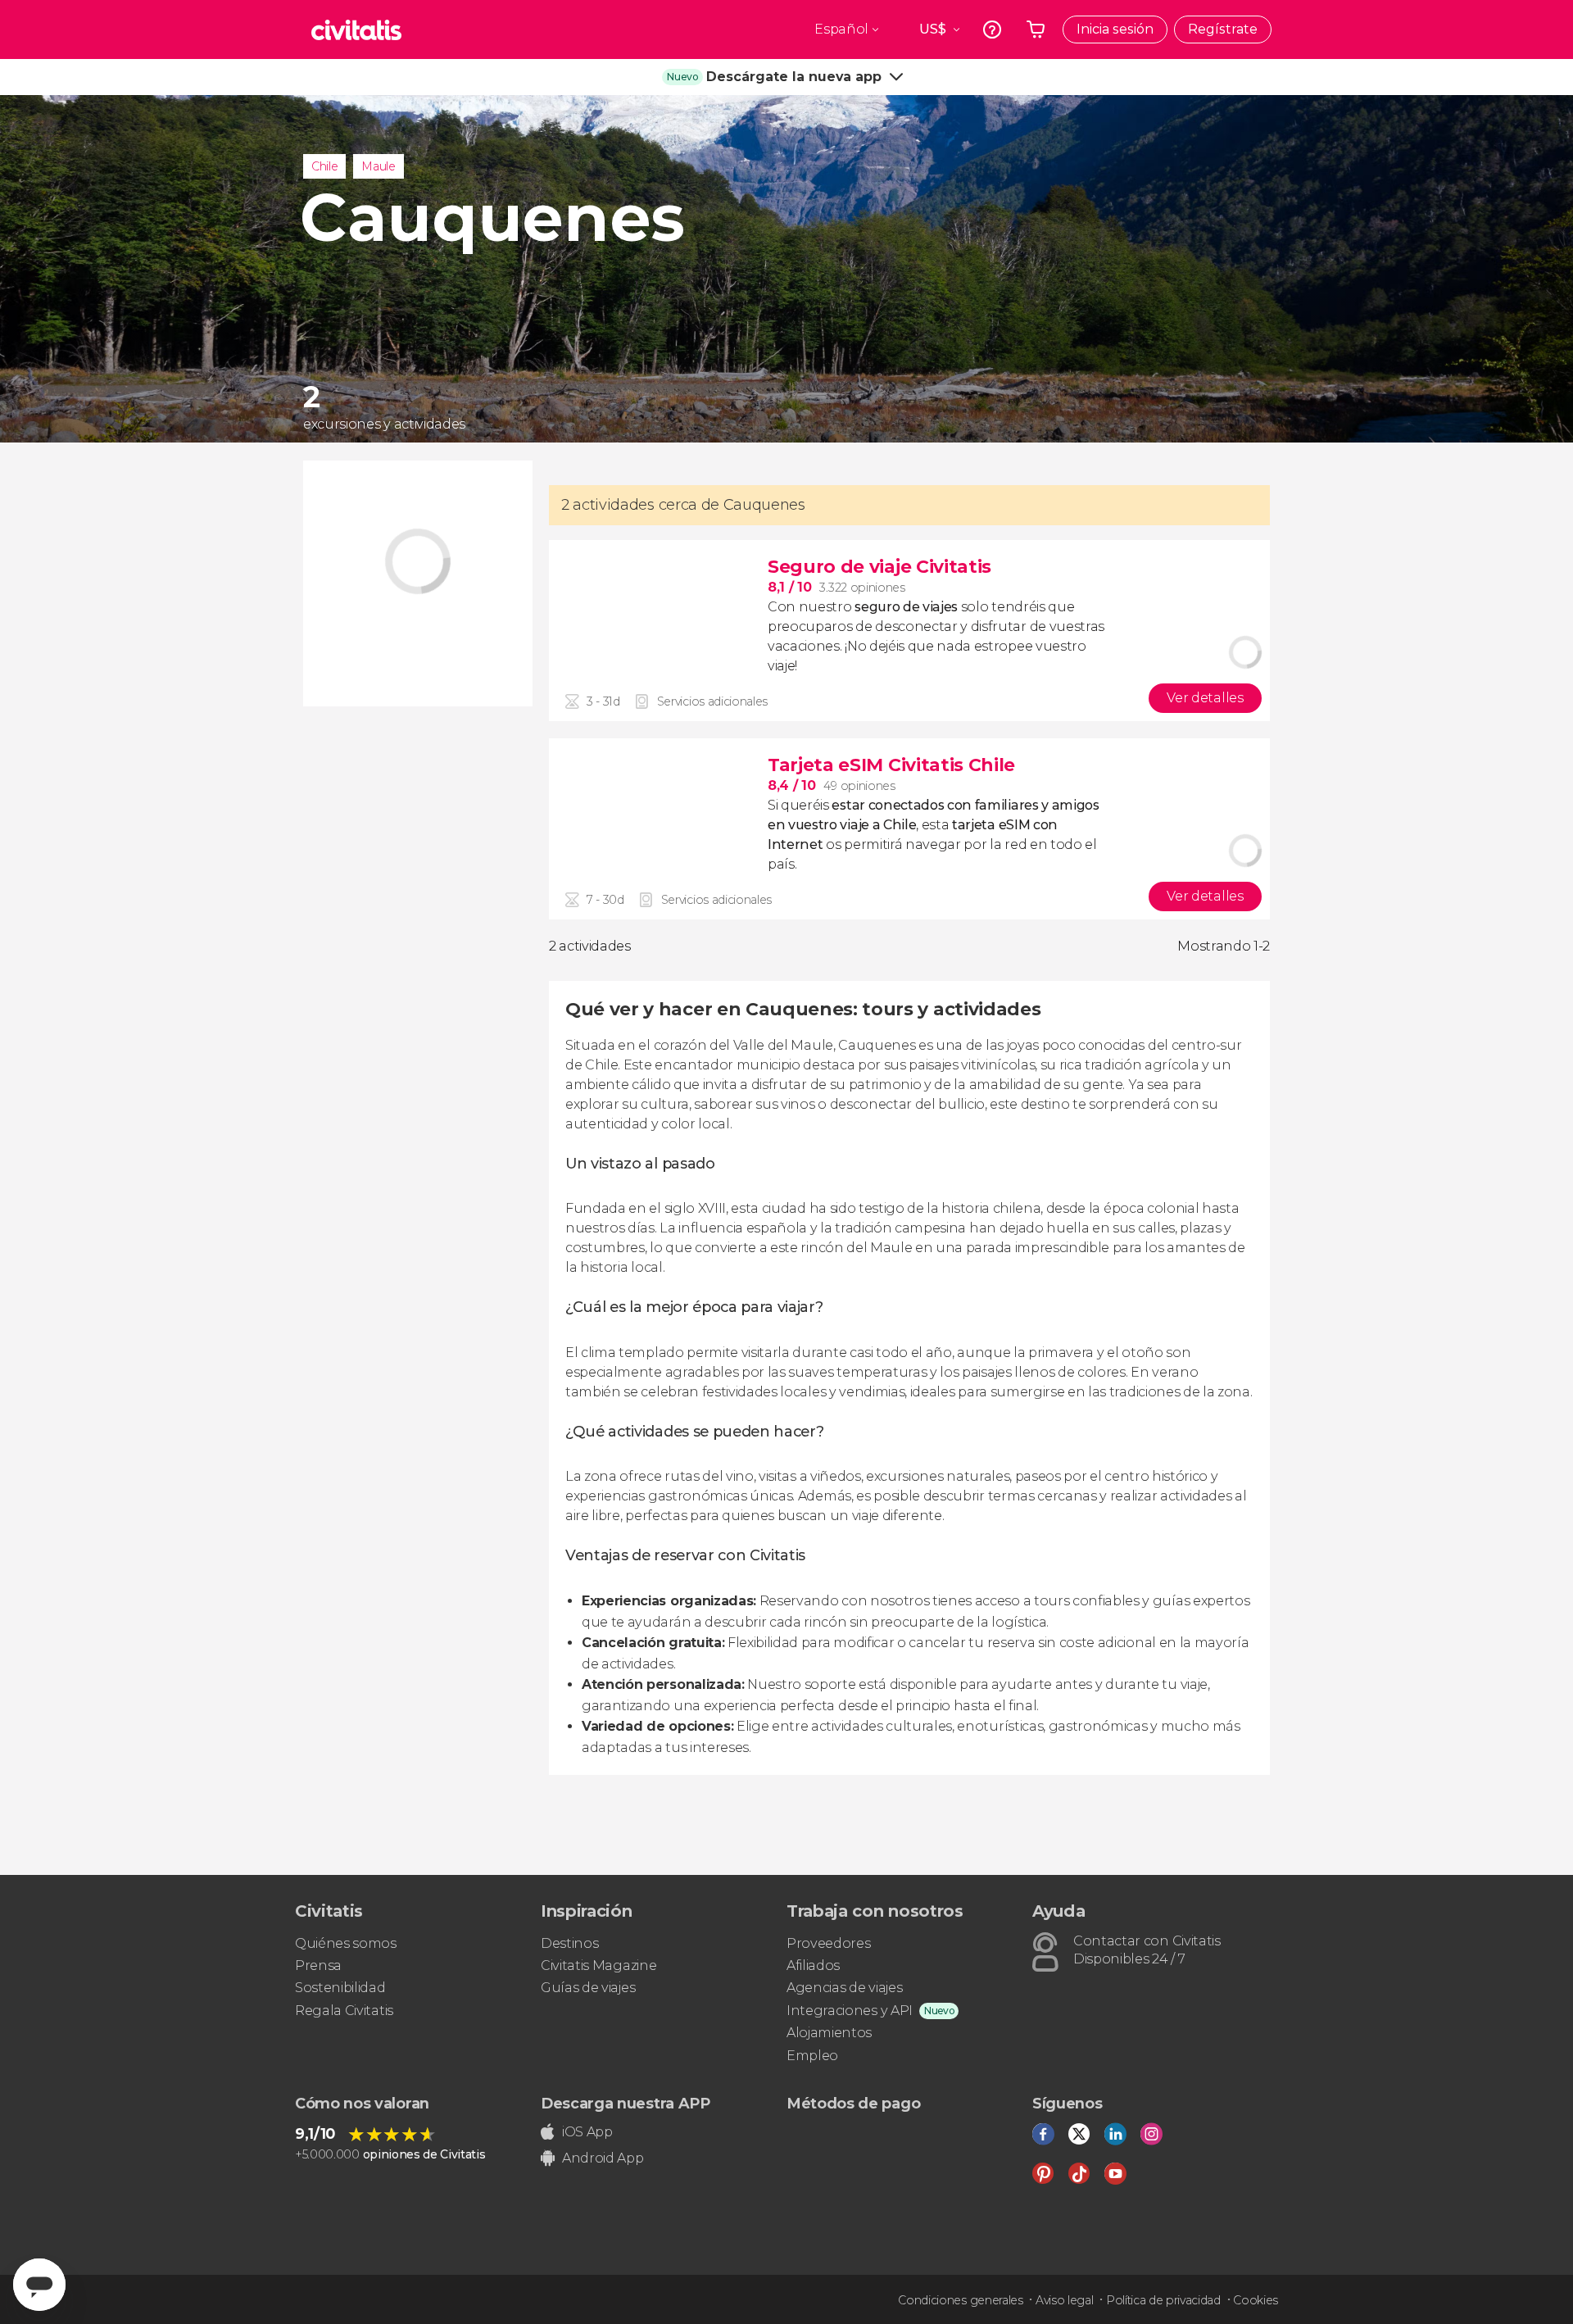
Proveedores (828, 1943)
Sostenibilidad (340, 1988)
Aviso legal (1064, 2300)
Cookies (1256, 2300)
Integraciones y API (850, 2011)
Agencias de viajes (844, 1988)
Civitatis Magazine (598, 1965)
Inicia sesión (1115, 29)
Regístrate (1223, 29)
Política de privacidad (1163, 2300)
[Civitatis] (356, 30)
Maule (378, 166)
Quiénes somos (346, 1943)
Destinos (569, 1943)
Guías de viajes (588, 1988)
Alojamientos (829, 2033)
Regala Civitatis (344, 2011)
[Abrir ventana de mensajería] (39, 2285)
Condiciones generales (960, 2300)
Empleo (812, 2056)
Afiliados (813, 1965)
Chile (324, 166)
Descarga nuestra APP (626, 2104)
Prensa (318, 1965)
